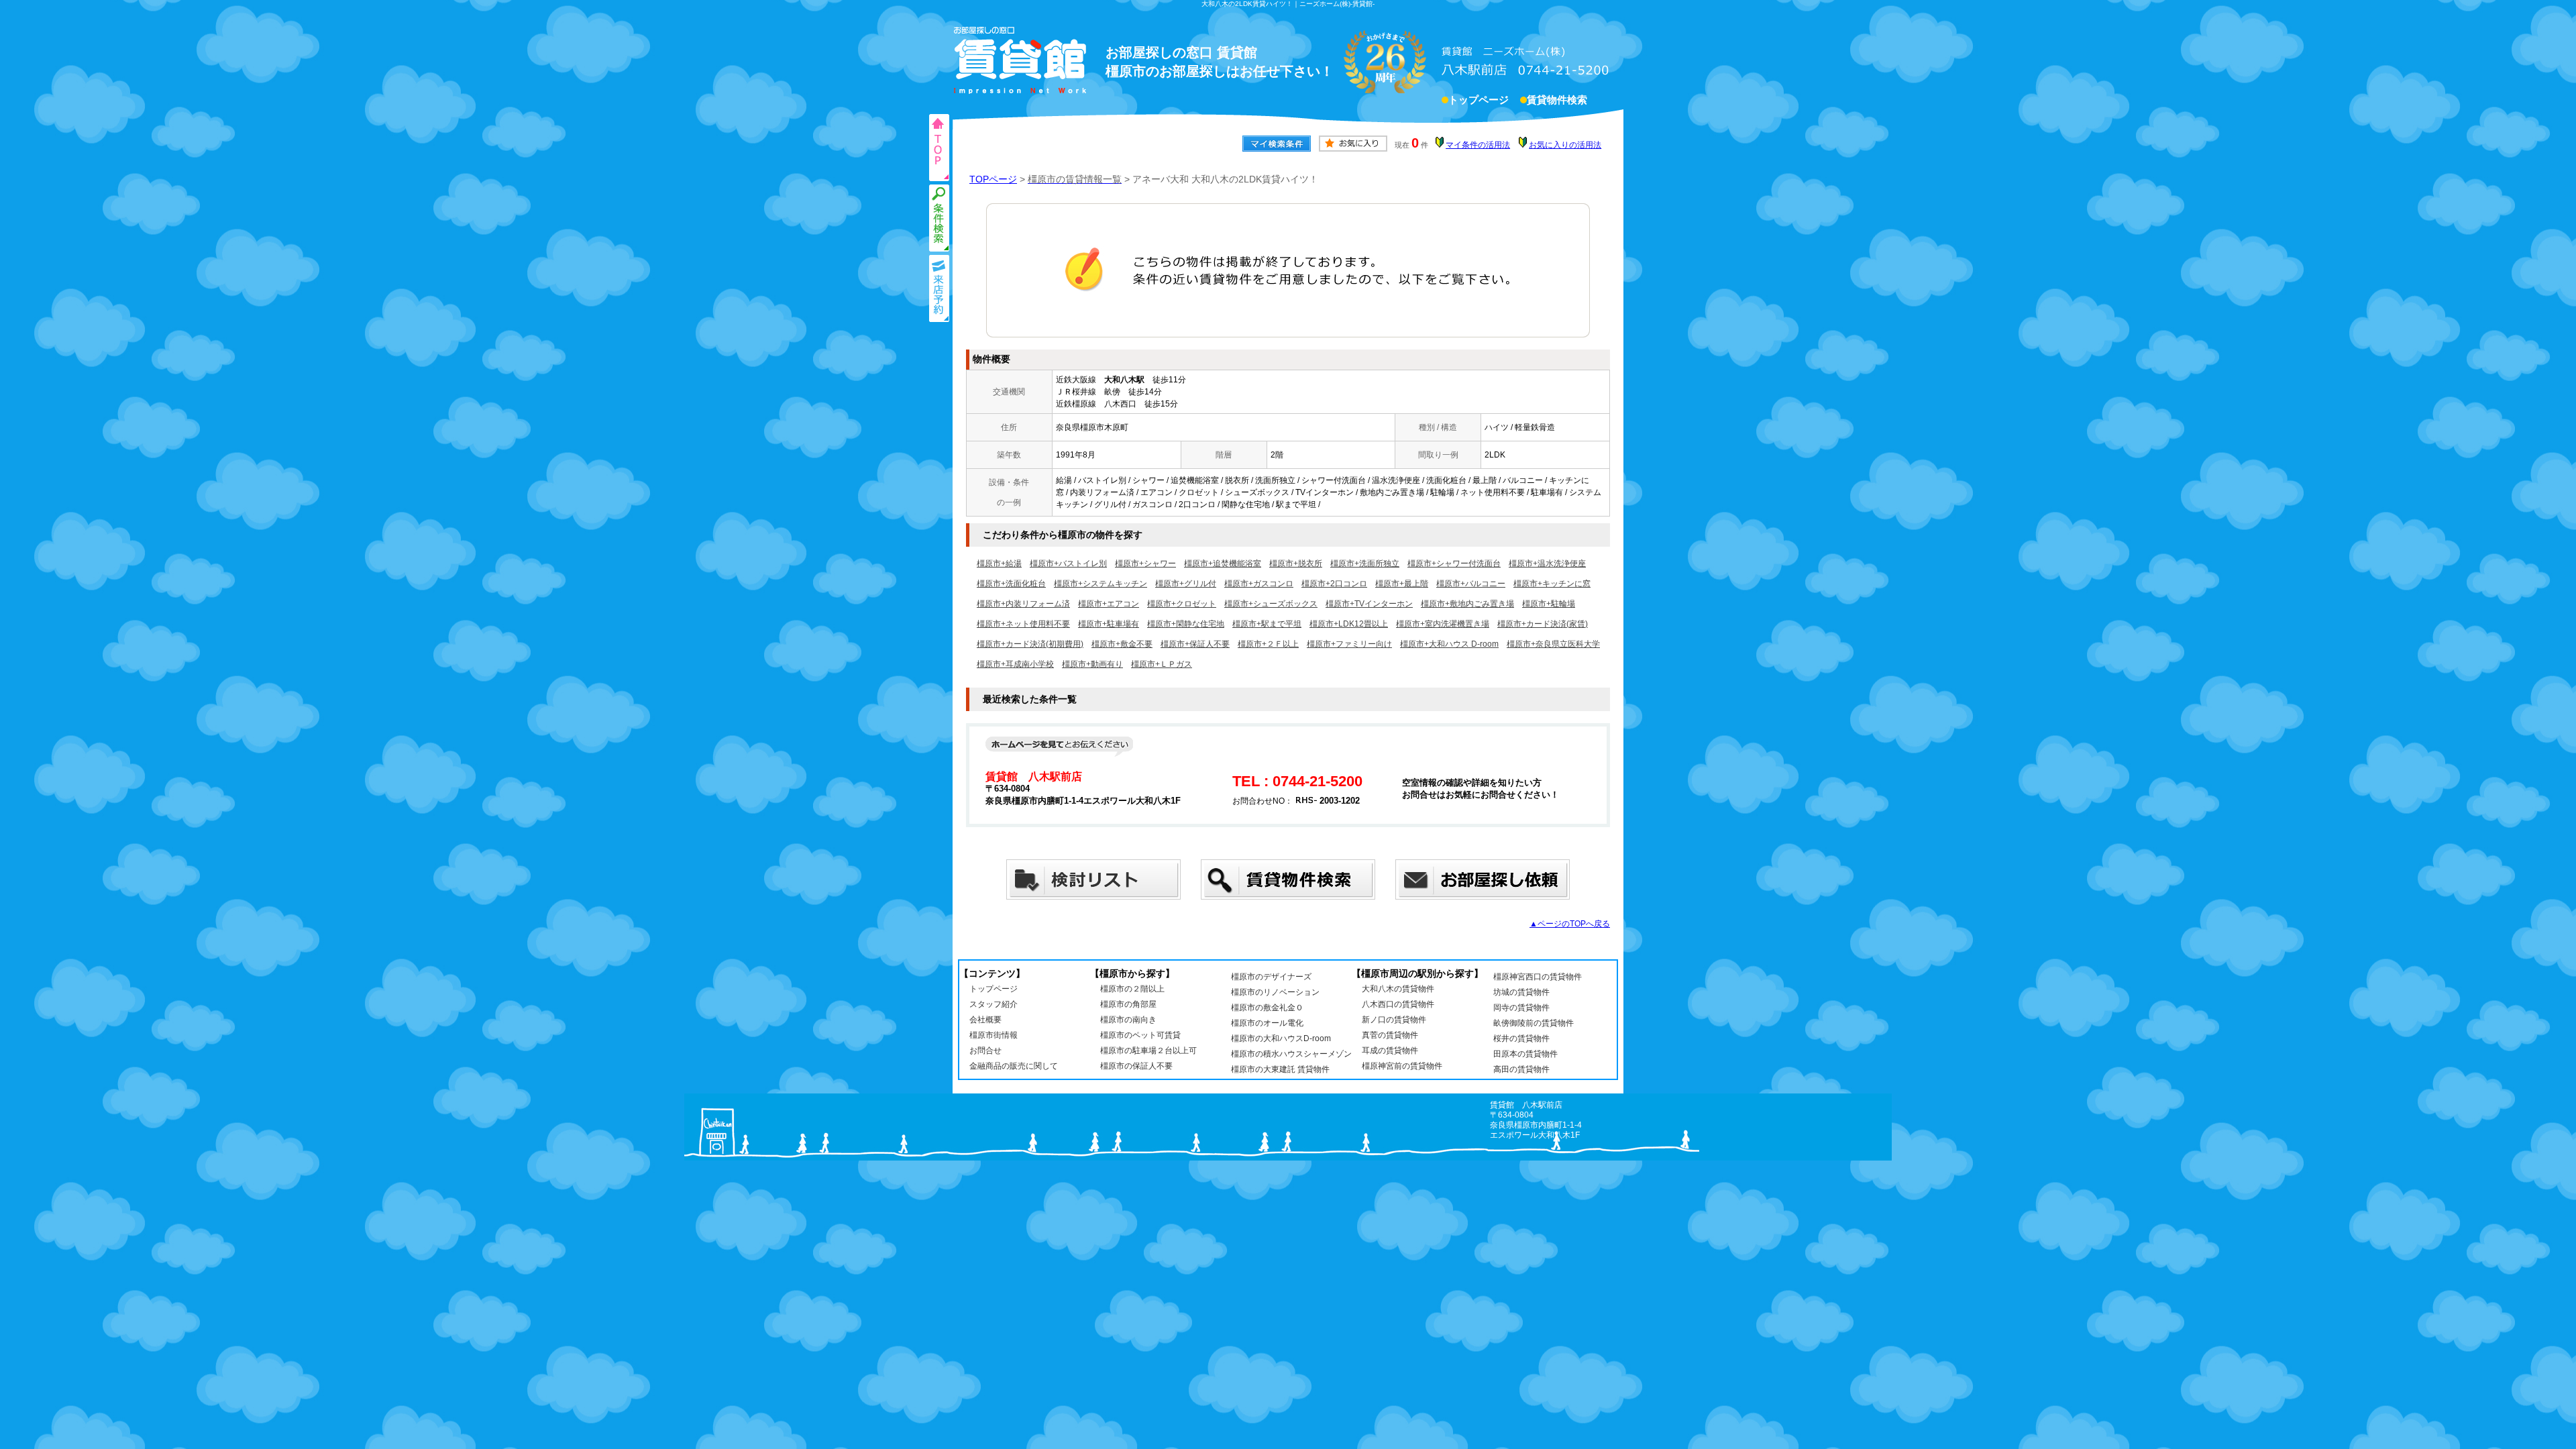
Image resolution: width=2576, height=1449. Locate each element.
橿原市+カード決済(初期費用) (1030, 644)
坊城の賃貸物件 (1521, 992)
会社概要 (985, 1020)
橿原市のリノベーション (1275, 992)
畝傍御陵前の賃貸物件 (1534, 1023)
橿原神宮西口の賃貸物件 (1538, 977)
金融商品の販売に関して (1014, 1066)
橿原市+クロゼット (1182, 604)
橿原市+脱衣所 (1296, 563)
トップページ (1479, 100)
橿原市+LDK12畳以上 (1349, 624)
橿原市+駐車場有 (1109, 624)
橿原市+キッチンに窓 (1552, 584)
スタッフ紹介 (994, 1004)
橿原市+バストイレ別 (1068, 563)
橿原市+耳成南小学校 (1015, 664)
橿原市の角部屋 (1128, 1004)
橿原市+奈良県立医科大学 (1553, 644)
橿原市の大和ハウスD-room (1281, 1038)
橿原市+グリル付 (1186, 584)
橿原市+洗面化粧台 (1011, 584)
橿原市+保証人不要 (1195, 644)
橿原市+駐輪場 (1549, 604)
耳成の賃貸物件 (1390, 1051)
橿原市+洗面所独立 (1365, 563)
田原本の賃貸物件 (1525, 1054)
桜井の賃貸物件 (1521, 1038)
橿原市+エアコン (1109, 604)
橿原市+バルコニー (1471, 584)
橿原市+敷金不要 (1122, 644)
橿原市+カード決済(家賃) (1543, 624)
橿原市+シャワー (1145, 563)
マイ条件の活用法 (1478, 145)
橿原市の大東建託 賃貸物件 (1280, 1069)
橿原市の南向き (1128, 1020)
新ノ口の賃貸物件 (1394, 1020)
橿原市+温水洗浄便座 (1547, 563)
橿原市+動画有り (1092, 664)
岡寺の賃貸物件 (1521, 1008)
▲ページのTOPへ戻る (1570, 924)
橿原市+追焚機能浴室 (1223, 563)
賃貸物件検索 (1557, 100)
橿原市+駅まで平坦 (1267, 624)
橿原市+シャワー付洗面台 (1454, 563)
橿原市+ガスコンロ (1259, 584)
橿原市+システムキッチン (1101, 584)
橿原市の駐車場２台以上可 (1148, 1051)
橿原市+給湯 (999, 563)
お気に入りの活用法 (1565, 145)
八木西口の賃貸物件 (1398, 1004)
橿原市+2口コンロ (1334, 584)
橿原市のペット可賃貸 (1140, 1035)
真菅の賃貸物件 (1390, 1035)
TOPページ (993, 179)
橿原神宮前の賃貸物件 (1402, 1066)
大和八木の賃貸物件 (1398, 989)
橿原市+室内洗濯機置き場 (1443, 624)
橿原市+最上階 (1402, 584)
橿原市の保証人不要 (1136, 1066)
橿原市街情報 (994, 1035)
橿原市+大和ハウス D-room (1449, 644)
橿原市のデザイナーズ (1271, 977)
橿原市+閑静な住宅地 (1186, 624)
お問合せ (985, 1051)
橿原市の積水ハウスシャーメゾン (1291, 1054)
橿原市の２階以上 (1132, 989)
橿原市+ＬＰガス (1162, 664)
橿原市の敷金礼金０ (1267, 1008)
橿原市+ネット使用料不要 (1023, 624)
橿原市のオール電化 (1267, 1023)
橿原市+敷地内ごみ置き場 (1467, 604)
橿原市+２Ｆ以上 (1268, 644)
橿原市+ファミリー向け (1349, 644)
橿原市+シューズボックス (1271, 604)
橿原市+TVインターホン (1369, 604)
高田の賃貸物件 (1521, 1069)
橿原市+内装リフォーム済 (1023, 604)
